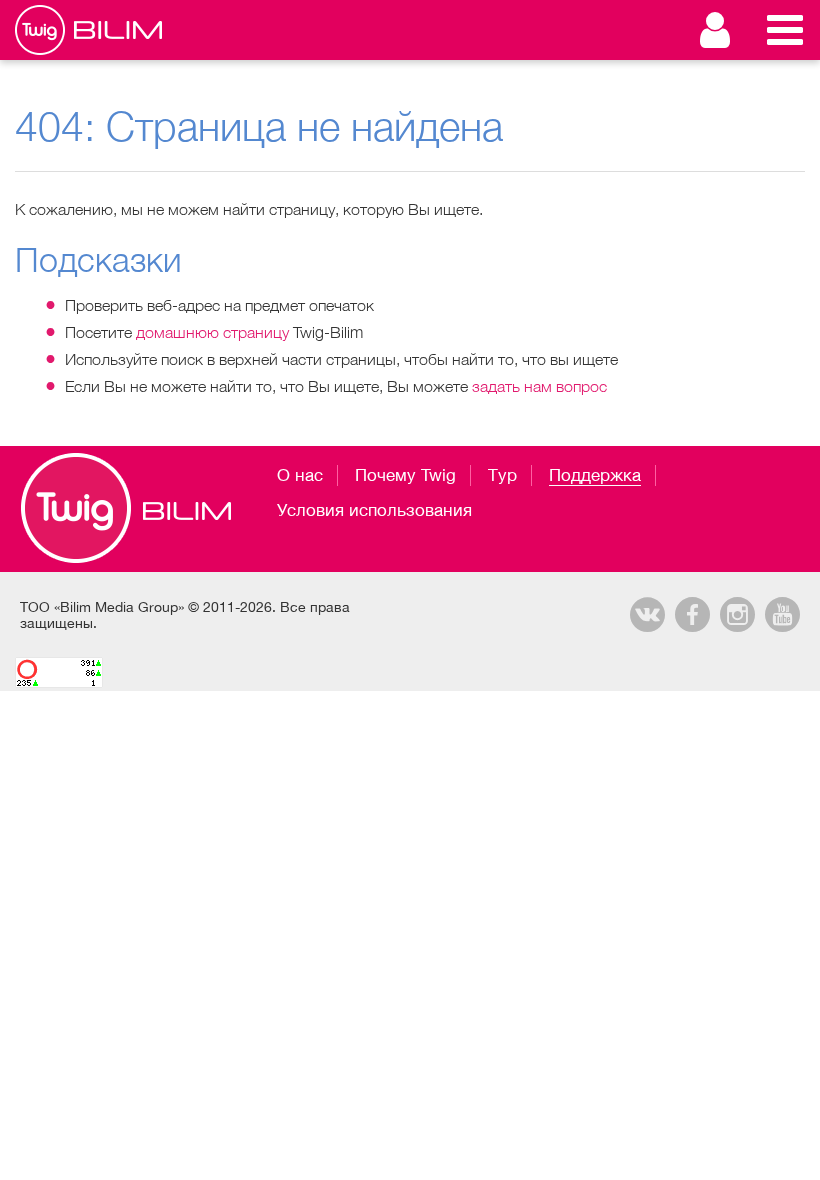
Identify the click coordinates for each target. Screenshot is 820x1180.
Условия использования (374, 510)
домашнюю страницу (212, 332)
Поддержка (595, 475)
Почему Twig (405, 475)
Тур (502, 475)
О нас (300, 475)
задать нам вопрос (539, 386)
